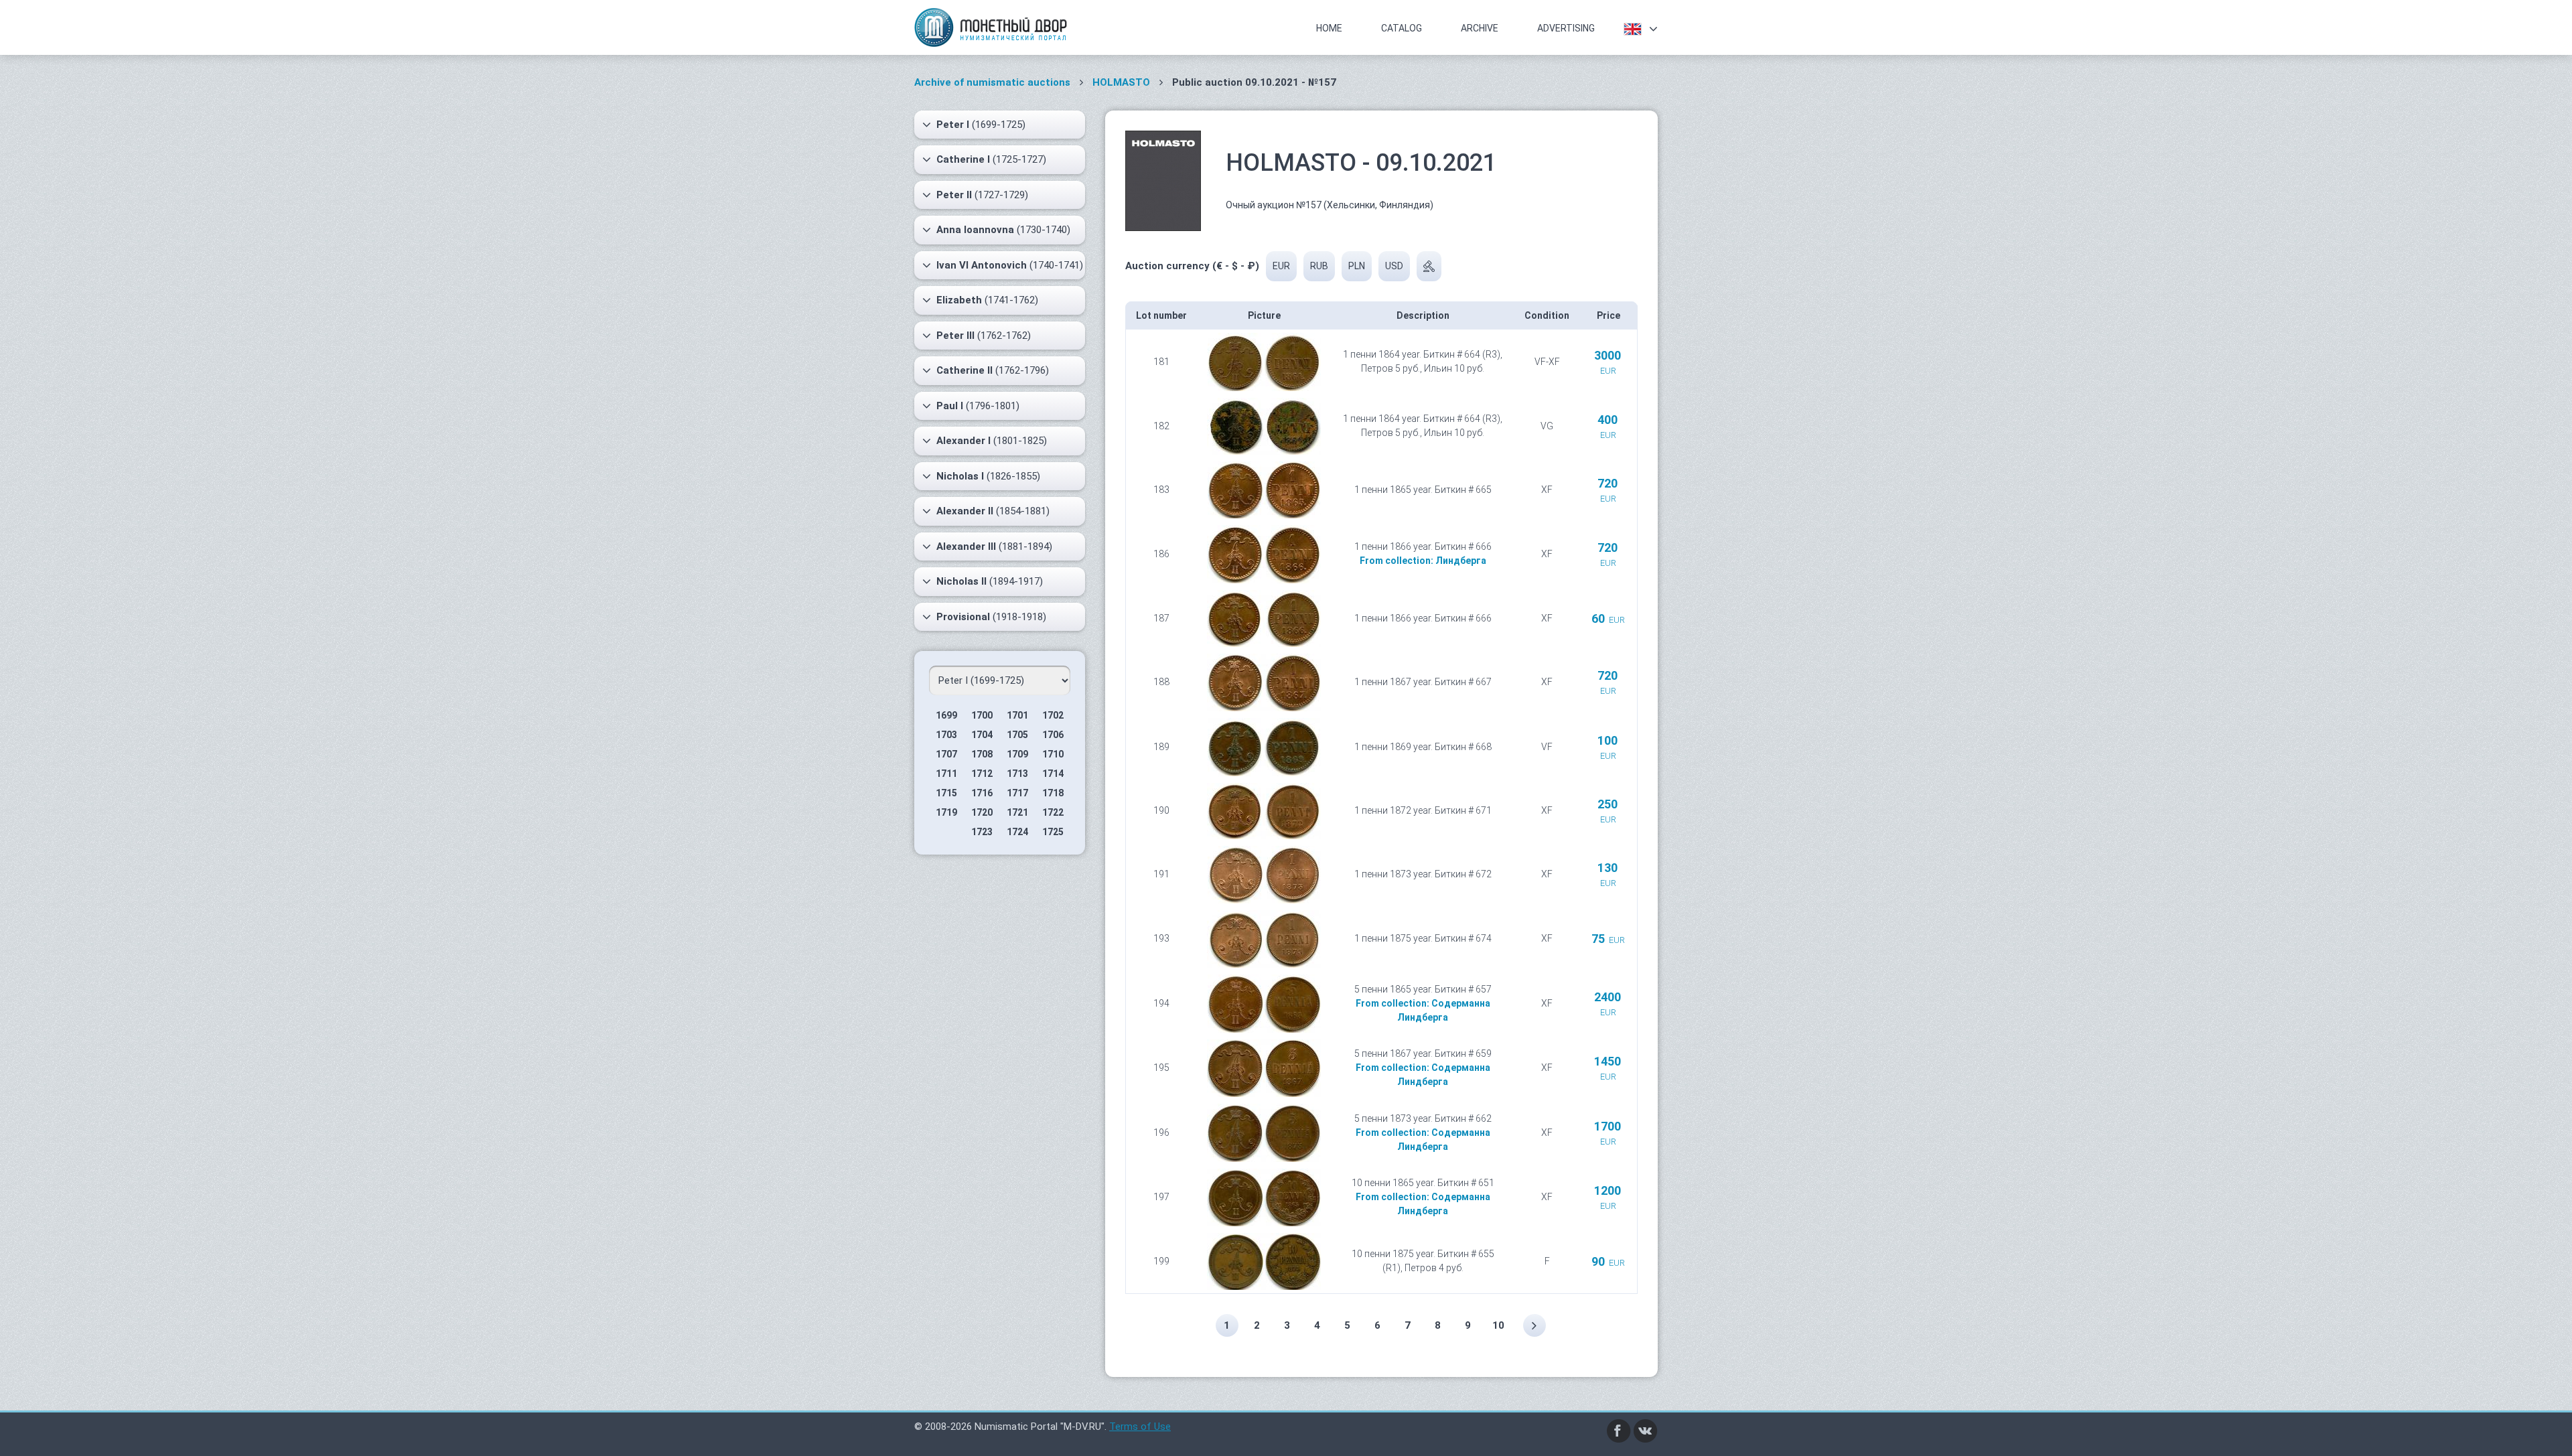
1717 (1017, 793)
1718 (1053, 793)
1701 (1017, 715)
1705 (1017, 735)
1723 (982, 832)
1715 (946, 793)
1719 (946, 812)
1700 (982, 715)
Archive (1480, 28)
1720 (982, 812)
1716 (982, 793)
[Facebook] (1619, 1430)
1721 (1017, 812)
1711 (946, 774)
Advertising (1566, 28)
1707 (946, 754)
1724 (1017, 832)
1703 (946, 735)
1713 (1017, 774)
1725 (1053, 832)
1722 (1053, 812)
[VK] (1646, 1430)
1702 (1053, 715)
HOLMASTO (1121, 82)
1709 (1017, 754)
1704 (982, 735)
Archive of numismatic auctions (992, 82)
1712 (982, 774)
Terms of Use (1140, 1427)
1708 (982, 754)
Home (1329, 28)
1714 (1053, 774)
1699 (946, 715)
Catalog (1402, 28)
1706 (1053, 735)
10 (1498, 1325)
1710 (1053, 754)
